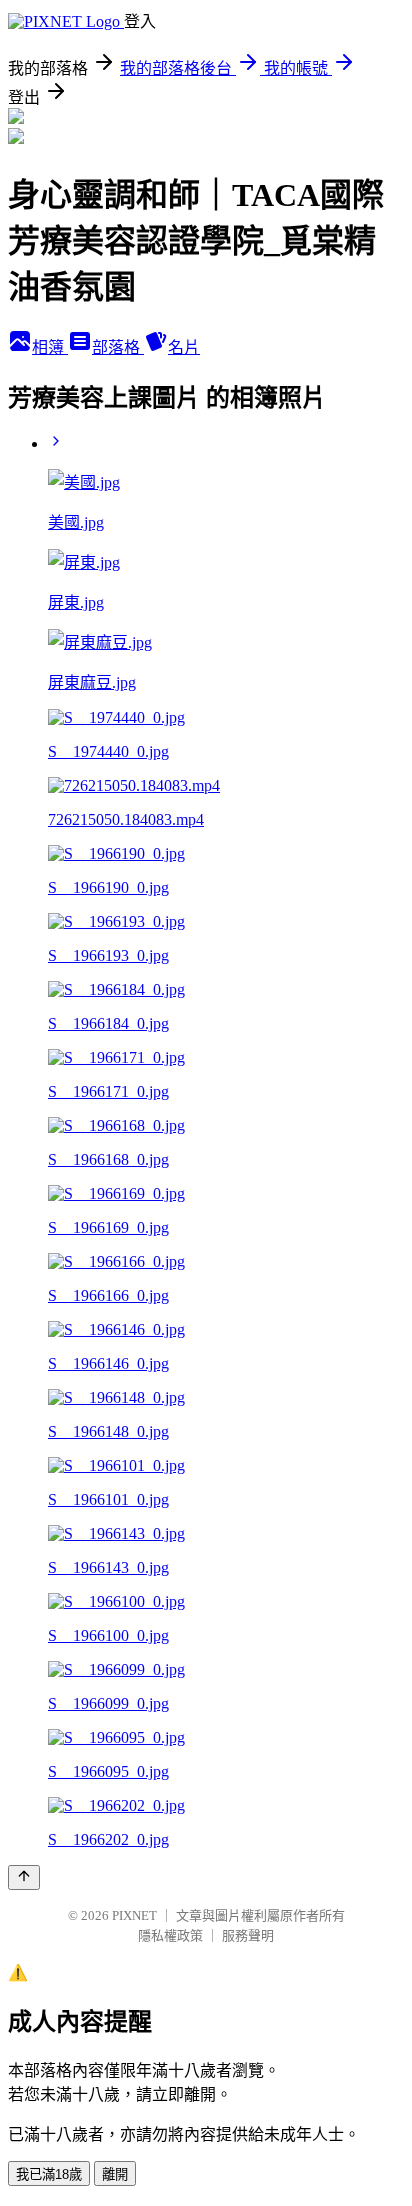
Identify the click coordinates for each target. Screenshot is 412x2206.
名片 (184, 347)
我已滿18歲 (49, 2174)
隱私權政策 (170, 1935)
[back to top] (24, 1877)
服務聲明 (248, 1935)
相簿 (50, 347)
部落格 (118, 347)
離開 (115, 2174)
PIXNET (134, 1915)
